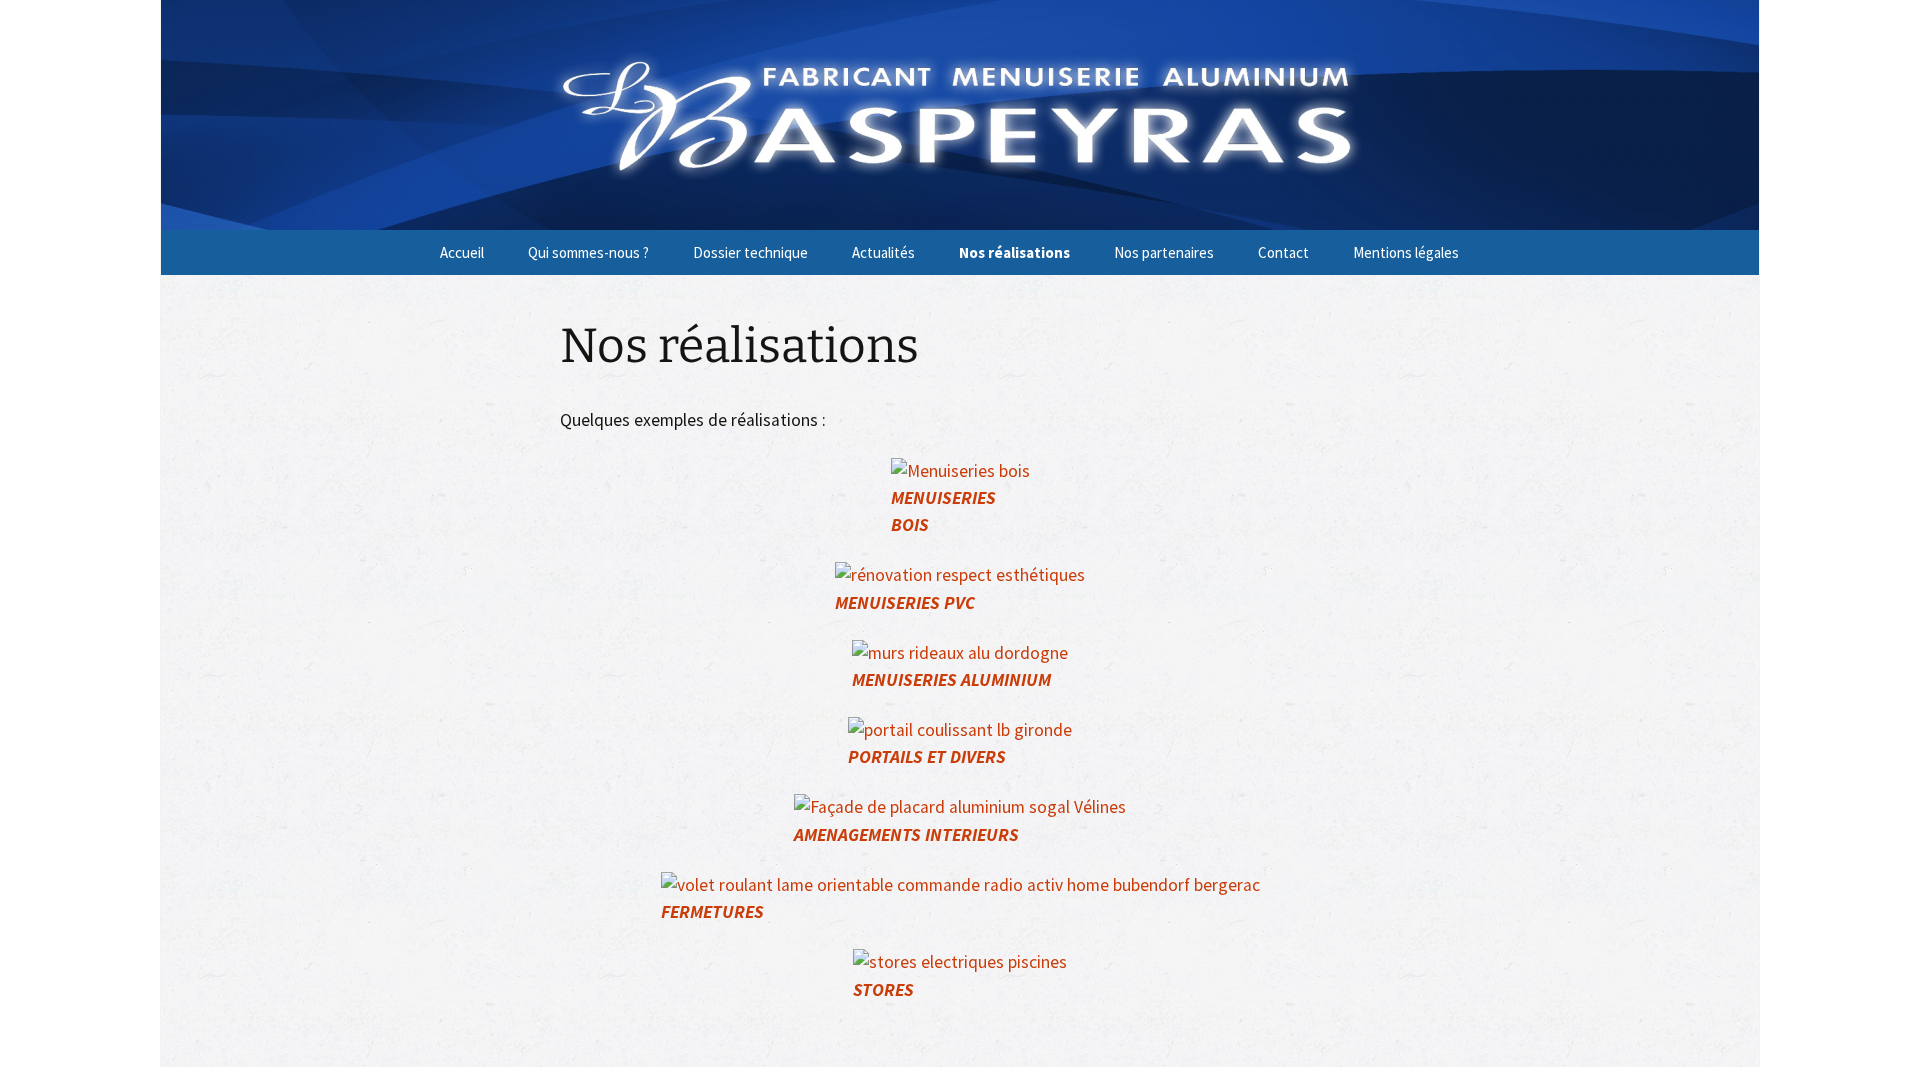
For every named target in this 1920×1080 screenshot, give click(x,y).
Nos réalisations (1014, 252)
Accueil (462, 252)
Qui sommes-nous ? (588, 252)
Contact (1283, 252)
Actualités (883, 252)
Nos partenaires (1164, 252)
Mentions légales (1406, 252)
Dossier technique (750, 252)
